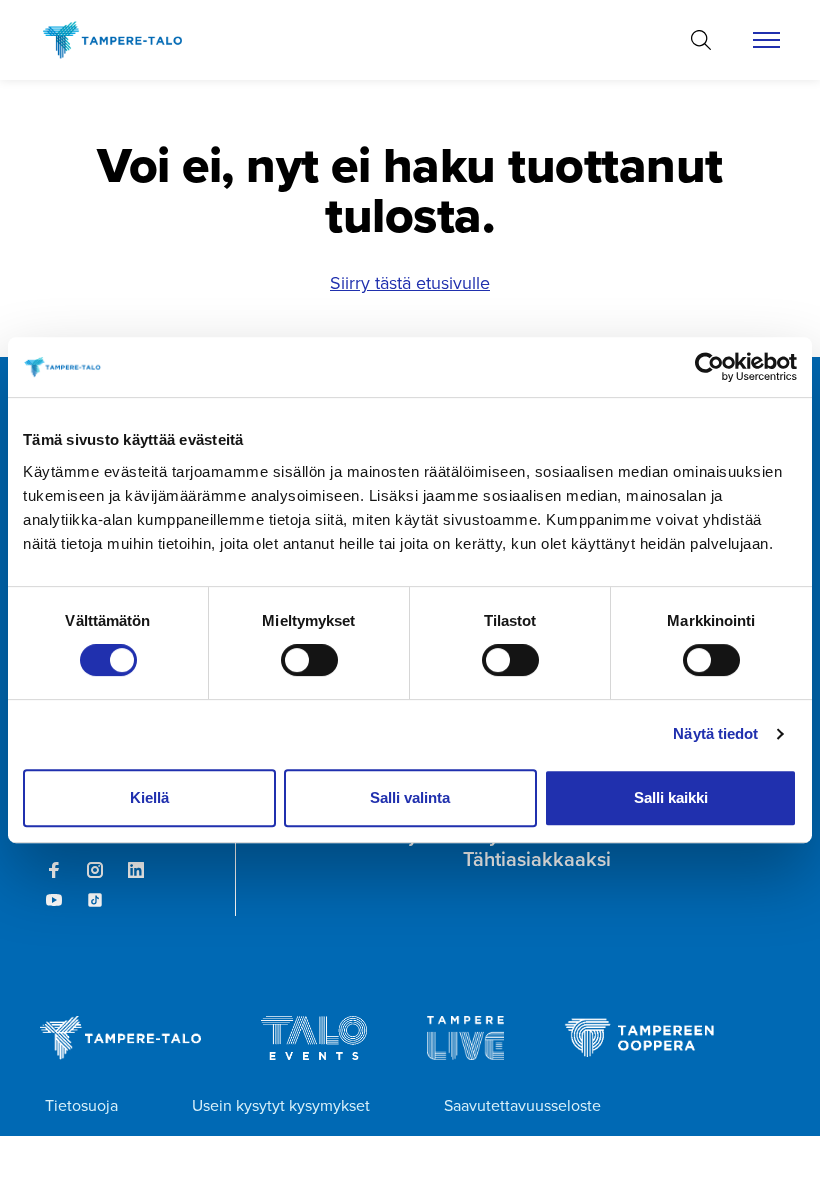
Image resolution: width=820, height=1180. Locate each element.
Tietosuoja (81, 1105)
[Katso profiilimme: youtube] (54, 900)
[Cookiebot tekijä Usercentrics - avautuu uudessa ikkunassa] (709, 367)
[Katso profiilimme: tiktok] (95, 900)
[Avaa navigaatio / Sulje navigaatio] (766, 40)
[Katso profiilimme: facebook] (54, 870)
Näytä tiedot (715, 733)
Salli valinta (410, 797)
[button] (701, 40)
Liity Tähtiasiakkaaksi (537, 847)
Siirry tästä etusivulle (410, 283)
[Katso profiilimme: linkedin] (136, 870)
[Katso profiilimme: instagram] (95, 870)
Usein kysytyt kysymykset (281, 1105)
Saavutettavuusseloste (522, 1105)
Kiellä (149, 797)
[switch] (309, 660)
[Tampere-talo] (122, 40)
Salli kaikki (671, 797)
